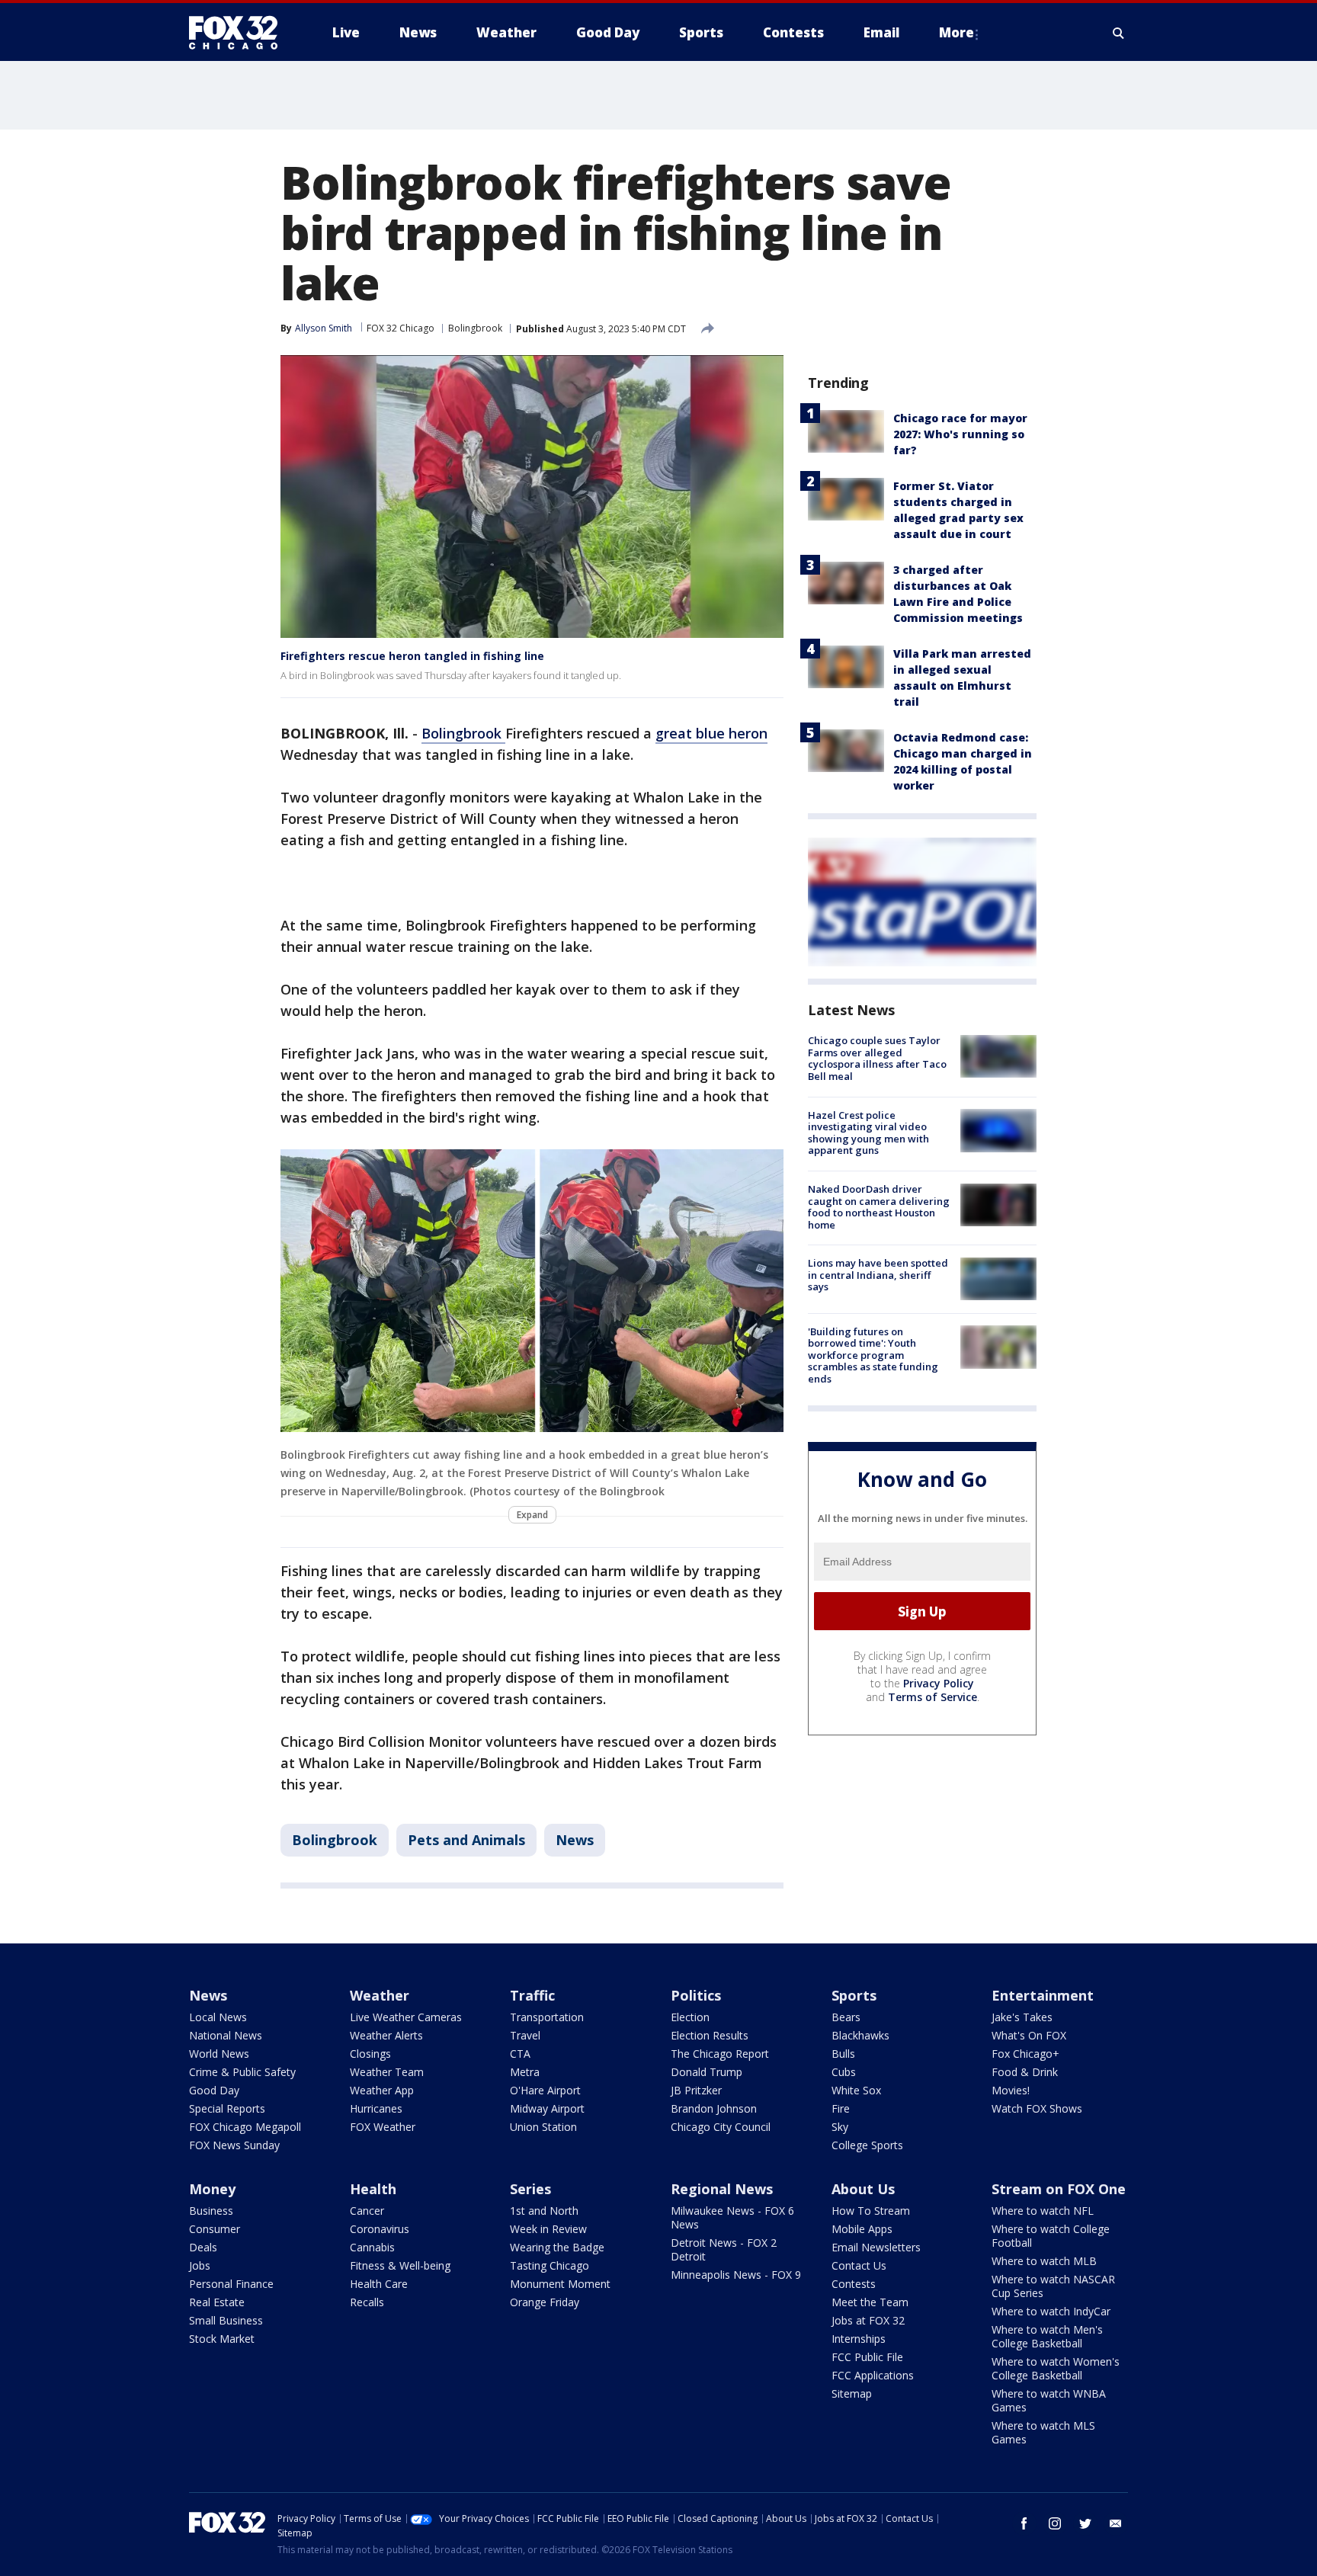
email (1116, 2523)
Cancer (367, 2211)
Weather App (382, 2090)
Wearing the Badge (557, 2247)
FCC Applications (873, 2375)
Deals (203, 2247)
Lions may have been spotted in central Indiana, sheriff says (878, 1275)
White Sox (856, 2090)
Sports (854, 1995)
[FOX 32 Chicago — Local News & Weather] (239, 33)
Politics (696, 1995)
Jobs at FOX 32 (868, 2320)
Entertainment (1043, 1995)
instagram (1055, 2523)
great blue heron (711, 733)
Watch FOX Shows (1037, 2108)
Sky (840, 2127)
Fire (841, 2108)
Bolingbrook (475, 328)
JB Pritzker (696, 2090)
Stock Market (222, 2339)
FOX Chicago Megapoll (245, 2127)
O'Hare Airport (545, 2090)
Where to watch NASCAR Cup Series (1053, 2286)
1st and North (544, 2211)
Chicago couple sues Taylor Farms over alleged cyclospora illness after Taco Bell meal (877, 1058)
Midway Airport (547, 2108)
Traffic (532, 1995)
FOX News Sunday (234, 2145)
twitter (1085, 2523)
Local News (218, 2017)
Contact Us (859, 2265)
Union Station (543, 2127)
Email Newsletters (876, 2247)
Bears (846, 2017)
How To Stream (871, 2211)
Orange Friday (545, 2302)
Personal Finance (231, 2284)
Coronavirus (380, 2229)
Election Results (710, 2035)
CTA (520, 2054)
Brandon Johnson (714, 2108)
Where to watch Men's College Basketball (1047, 2336)
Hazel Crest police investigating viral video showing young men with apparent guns (868, 1132)
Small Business (226, 2320)
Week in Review (548, 2229)
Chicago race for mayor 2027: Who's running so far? (960, 434)
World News (219, 2054)
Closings (370, 2054)
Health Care (379, 2284)
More (957, 32)
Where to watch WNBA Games (1049, 2400)
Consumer (215, 2229)
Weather (380, 1995)
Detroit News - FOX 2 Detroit (724, 2249)
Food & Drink (1025, 2072)
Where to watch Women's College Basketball (1056, 2368)
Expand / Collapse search (1119, 33)
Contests (854, 2284)
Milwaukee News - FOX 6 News (732, 2217)
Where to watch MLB (1044, 2261)
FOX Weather (383, 2127)
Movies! (1011, 2090)
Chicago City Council (721, 2127)
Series (530, 2189)
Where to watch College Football (1051, 2236)
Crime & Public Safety (242, 2072)
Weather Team (387, 2072)
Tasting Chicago (550, 2265)
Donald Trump (707, 2072)
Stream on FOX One (1059, 2189)
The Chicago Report (720, 2054)
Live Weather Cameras (406, 2017)
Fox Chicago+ (1025, 2054)
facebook (1024, 2523)
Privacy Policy (939, 1683)
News (575, 1840)
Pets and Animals (466, 1840)
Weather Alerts (386, 2035)
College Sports (867, 2145)
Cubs (844, 2072)
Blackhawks (860, 2035)
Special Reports (227, 2108)
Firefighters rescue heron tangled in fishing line (412, 656)
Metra (525, 2072)
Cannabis (372, 2247)
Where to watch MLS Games (1043, 2432)
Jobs (200, 2265)
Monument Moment (560, 2284)
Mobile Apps (862, 2229)
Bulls (843, 2054)
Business (211, 2211)
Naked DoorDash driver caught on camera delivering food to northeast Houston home (879, 1207)
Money (212, 2189)
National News (226, 2035)
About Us (863, 2189)
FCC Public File (867, 2357)
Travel (525, 2035)
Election (690, 2017)
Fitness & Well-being (400, 2265)
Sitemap (852, 2393)
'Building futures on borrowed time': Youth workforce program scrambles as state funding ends (873, 1354)
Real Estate (217, 2302)
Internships (859, 2339)
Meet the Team (870, 2302)
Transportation (547, 2017)
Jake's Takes (1022, 2017)
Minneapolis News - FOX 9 (736, 2275)
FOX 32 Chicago (401, 328)
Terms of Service (932, 1697)
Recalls (367, 2302)
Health (373, 2189)
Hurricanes (376, 2108)
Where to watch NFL (1043, 2211)
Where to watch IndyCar (1051, 2311)
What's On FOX (1029, 2035)
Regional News (722, 2189)
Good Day (214, 2090)
